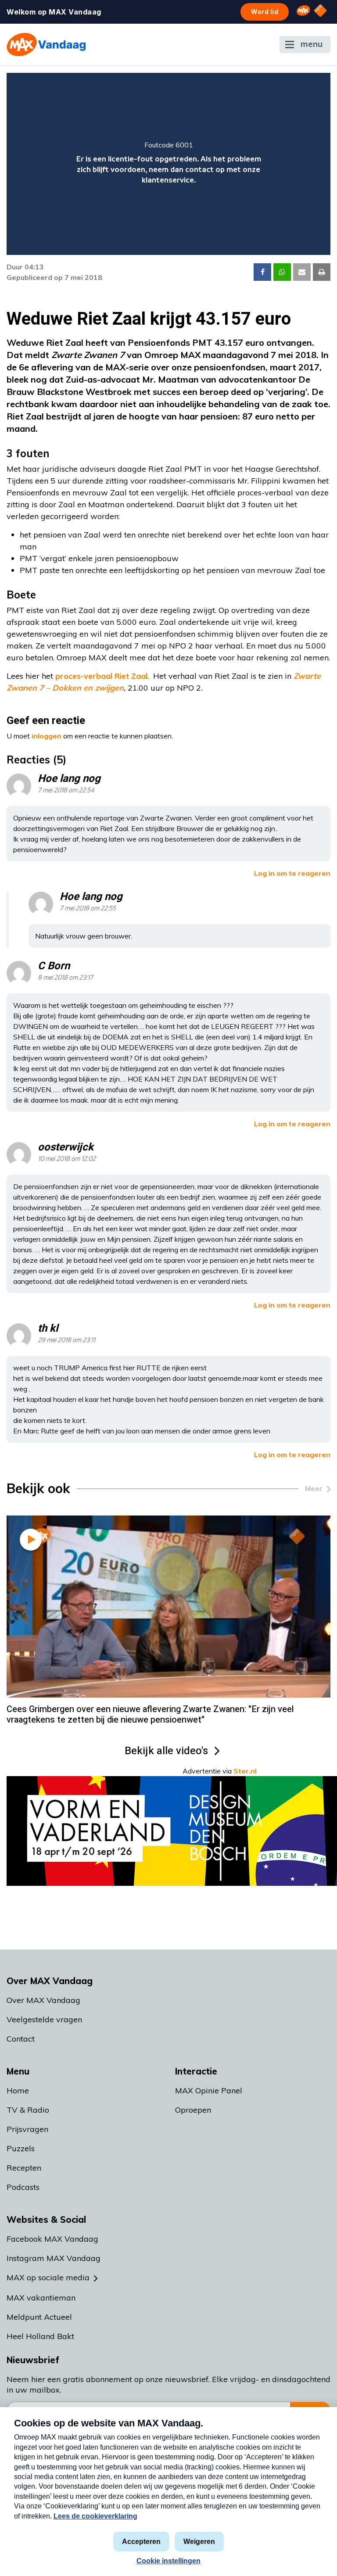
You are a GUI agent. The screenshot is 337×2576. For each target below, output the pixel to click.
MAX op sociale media (48, 2277)
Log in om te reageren (292, 873)
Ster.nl (245, 1771)
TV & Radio (28, 2110)
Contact (21, 2039)
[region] (168, 164)
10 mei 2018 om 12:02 (67, 1159)
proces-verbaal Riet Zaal (101, 676)
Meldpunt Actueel (39, 2317)
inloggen (47, 736)
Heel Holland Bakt (40, 2336)
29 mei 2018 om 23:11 (66, 1340)
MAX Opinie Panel (209, 2091)
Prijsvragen (27, 2129)
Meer (314, 1488)
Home (18, 2091)
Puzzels (21, 2148)
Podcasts (23, 2187)
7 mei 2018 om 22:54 (66, 790)
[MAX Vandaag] (46, 45)
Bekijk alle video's (166, 1751)
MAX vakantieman (41, 2298)
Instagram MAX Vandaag (54, 2258)
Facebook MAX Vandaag (52, 2239)
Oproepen (193, 2110)
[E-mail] (302, 272)
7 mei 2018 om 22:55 (88, 908)
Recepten (24, 2168)
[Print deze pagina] (322, 272)
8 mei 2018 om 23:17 (65, 978)
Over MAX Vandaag (43, 2000)
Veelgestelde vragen (44, 2019)
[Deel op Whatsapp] (282, 272)
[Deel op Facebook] (262, 272)
